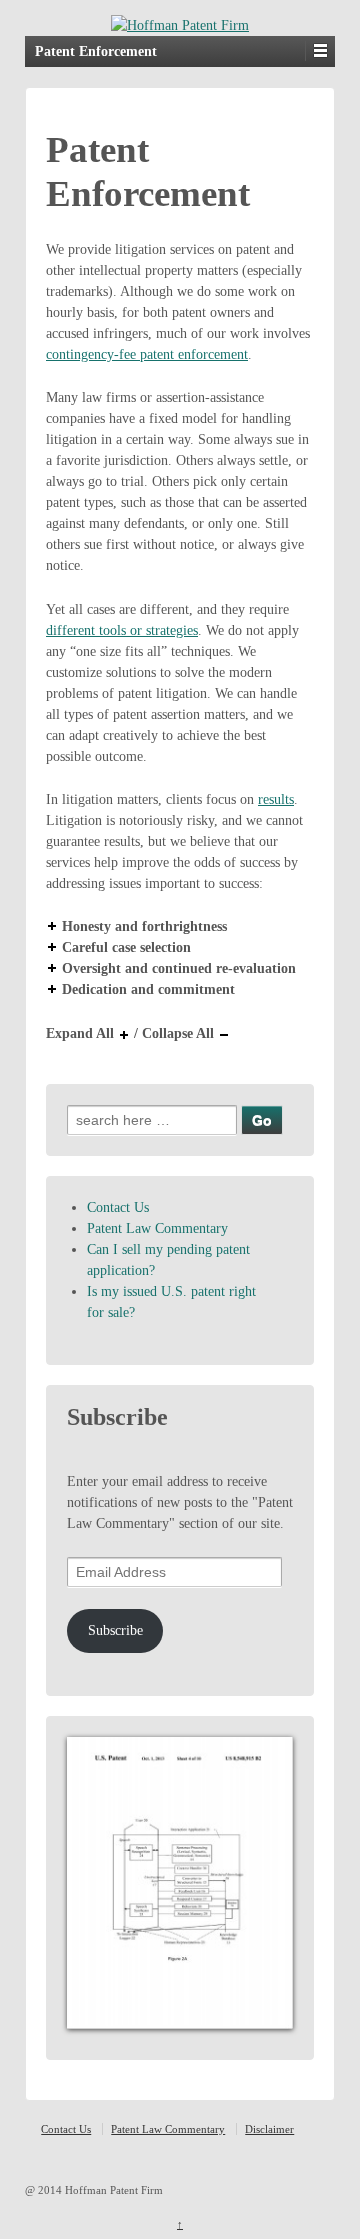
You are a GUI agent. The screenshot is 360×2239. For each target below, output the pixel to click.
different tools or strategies (122, 630)
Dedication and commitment (148, 989)
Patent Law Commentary (157, 1228)
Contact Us (118, 1207)
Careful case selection (126, 947)
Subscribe (115, 1630)
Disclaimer (269, 2129)
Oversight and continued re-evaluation (179, 968)
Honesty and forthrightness (144, 926)
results (276, 799)
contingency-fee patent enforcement (147, 354)
